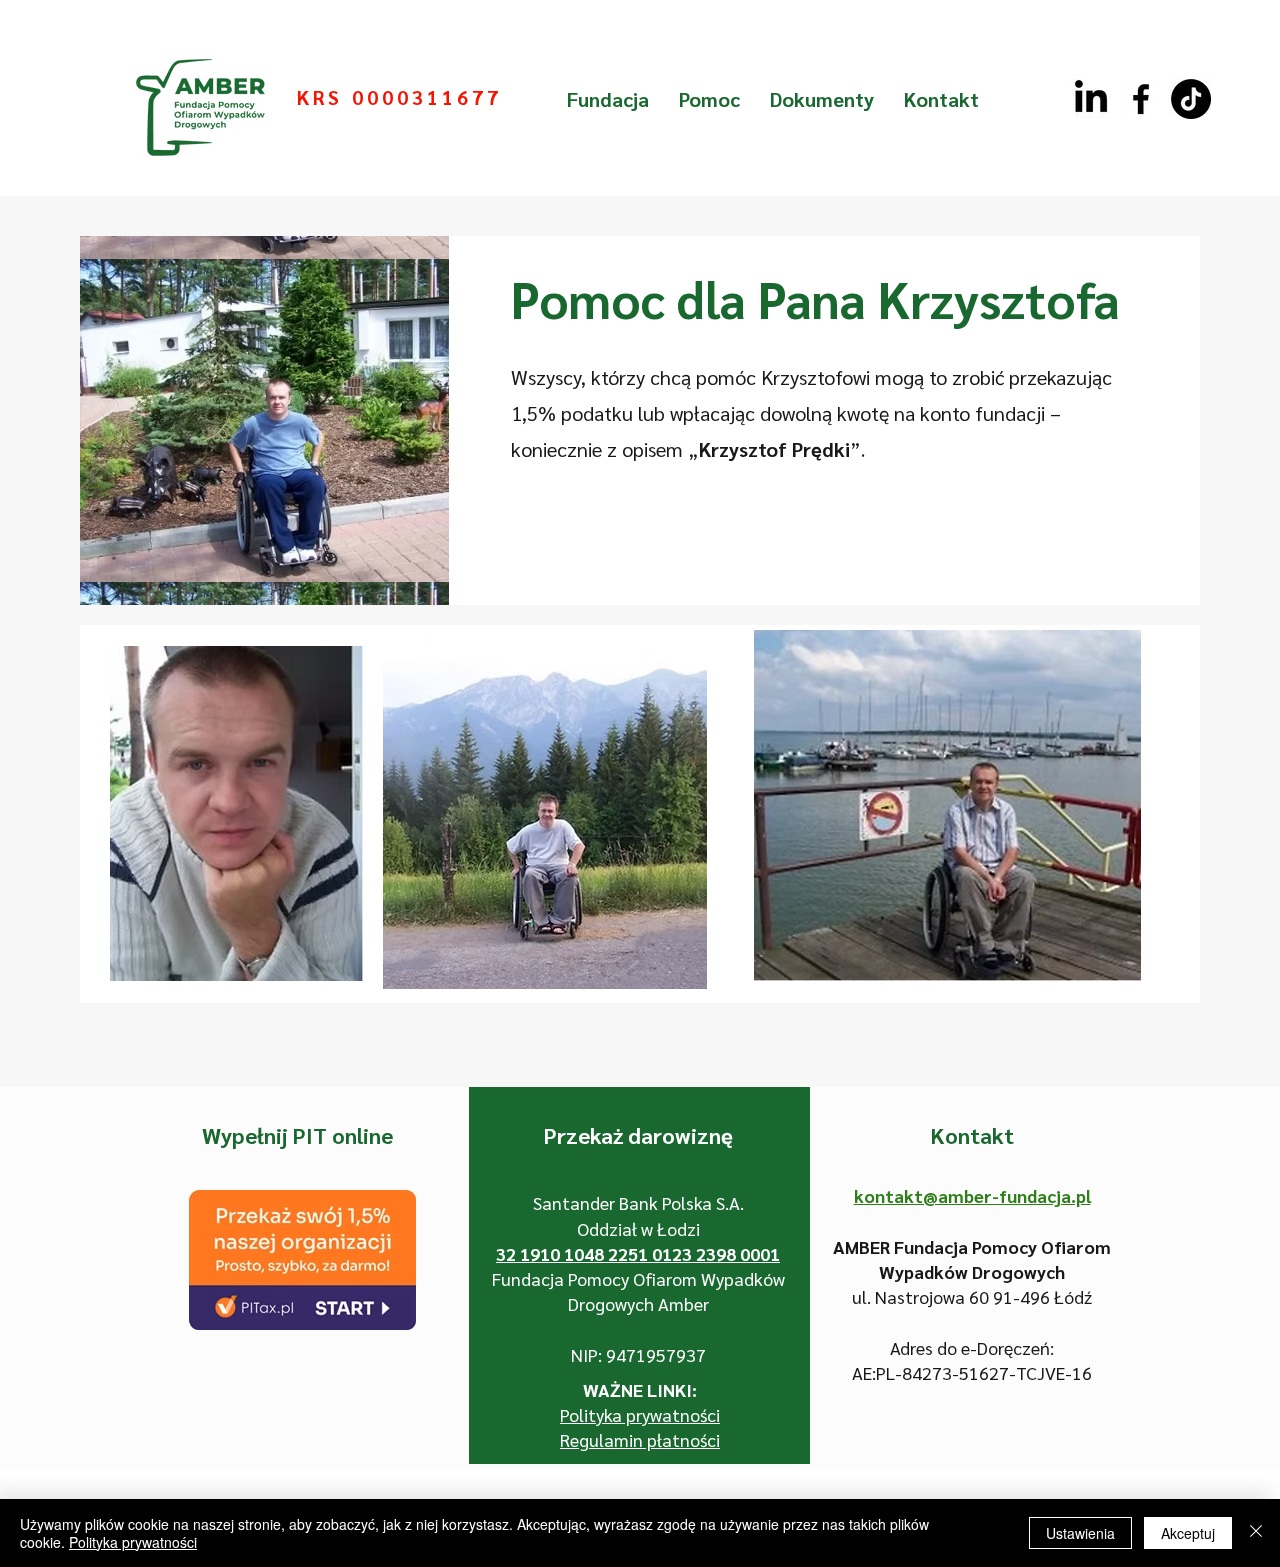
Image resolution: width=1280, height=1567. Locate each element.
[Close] (1256, 1533)
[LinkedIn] (1091, 99)
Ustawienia (1080, 1533)
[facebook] (1141, 99)
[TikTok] (1191, 99)
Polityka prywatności (133, 1542)
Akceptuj (1188, 1533)
